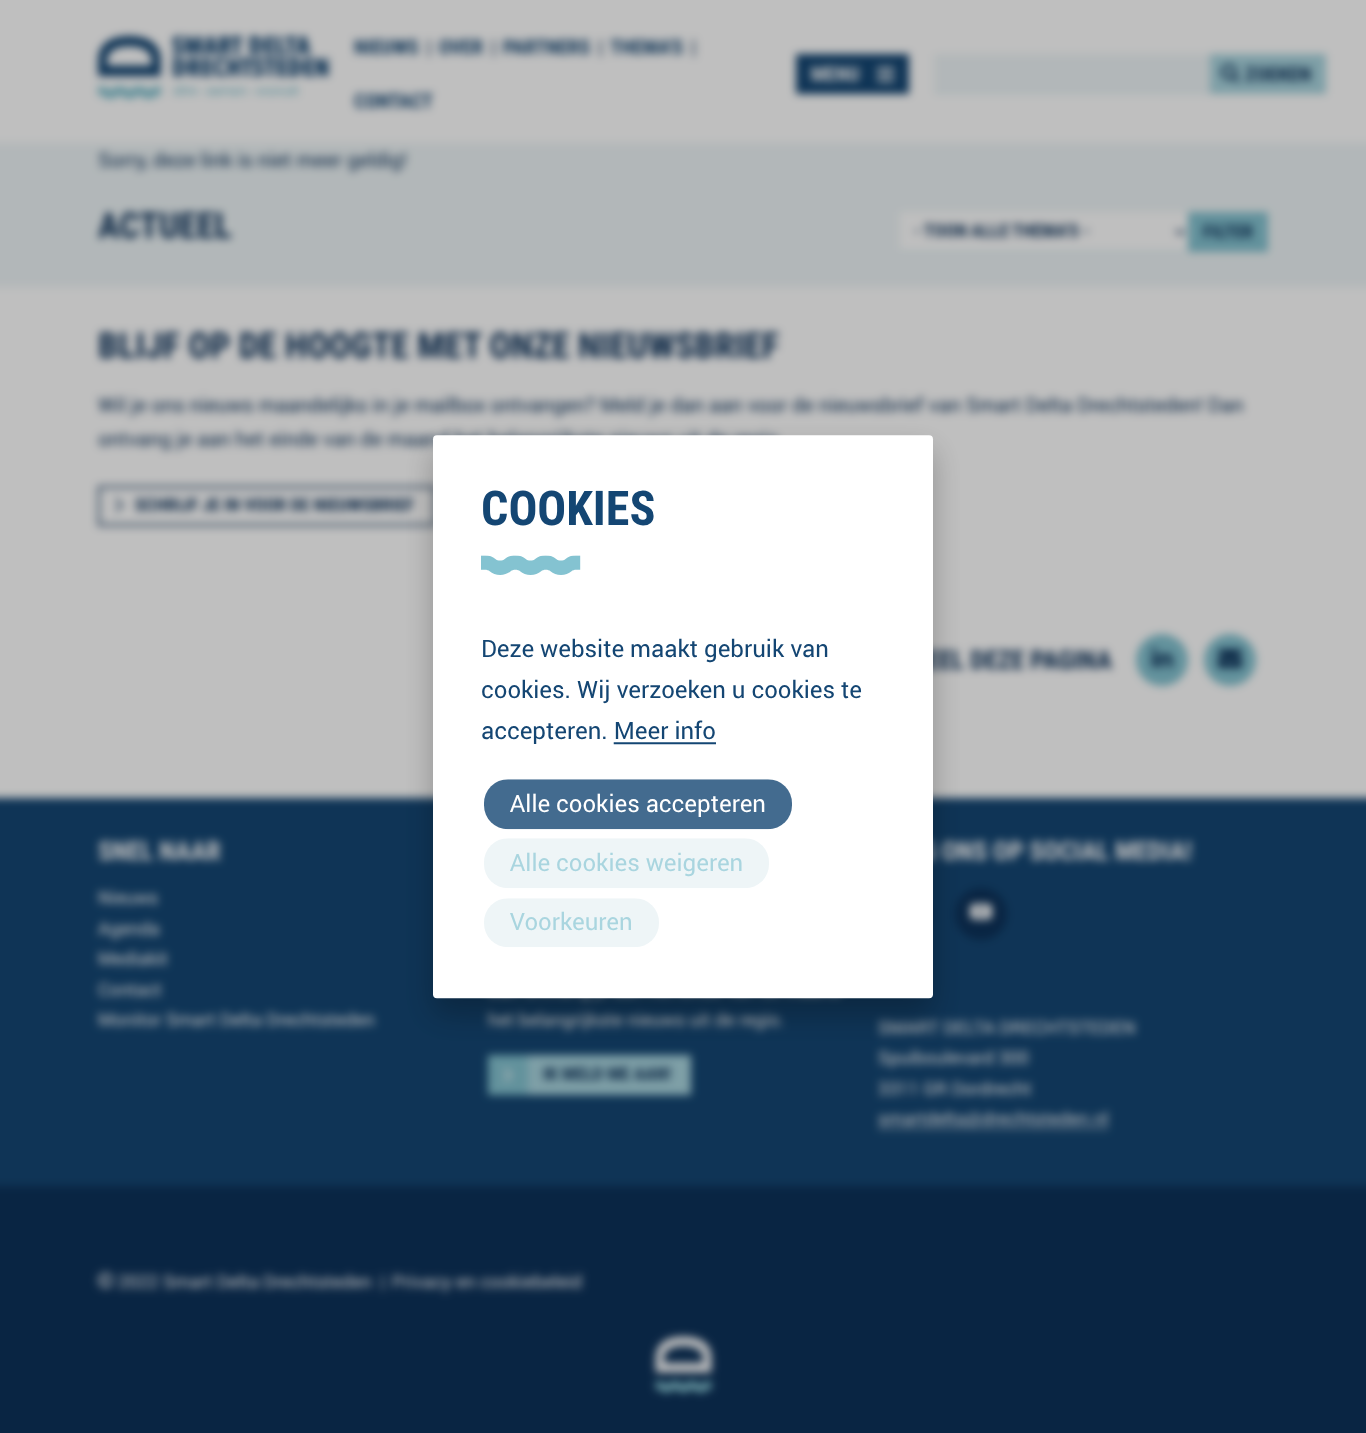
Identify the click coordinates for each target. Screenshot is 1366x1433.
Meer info (665, 730)
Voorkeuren (571, 921)
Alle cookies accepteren (638, 803)
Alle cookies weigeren (626, 862)
